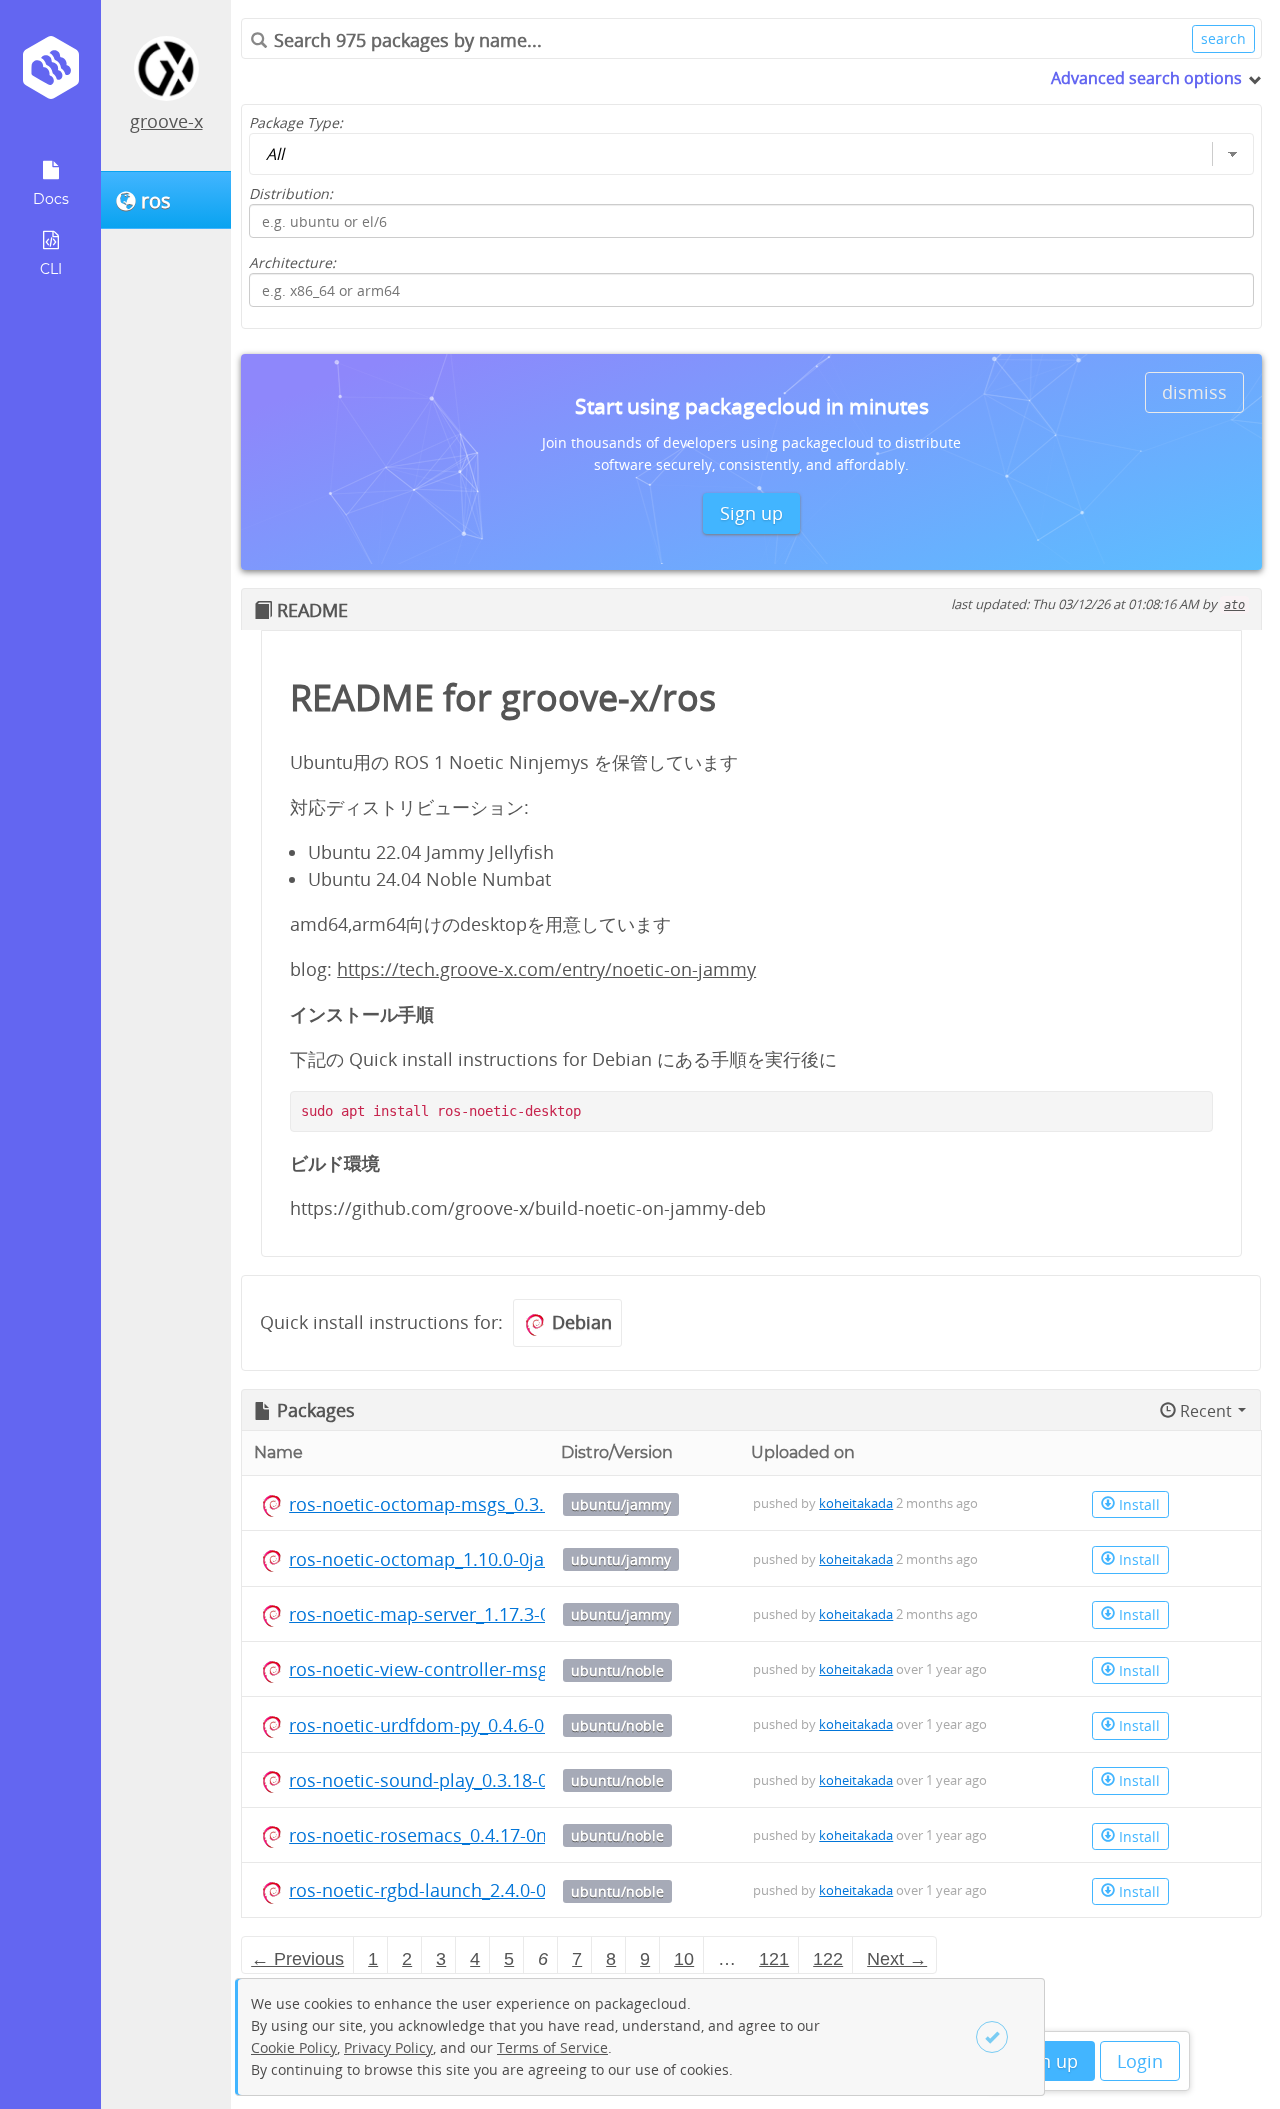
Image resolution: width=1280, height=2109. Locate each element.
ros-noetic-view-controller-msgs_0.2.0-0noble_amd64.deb (530, 1669)
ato (1234, 605)
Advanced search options (1146, 78)
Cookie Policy (294, 2047)
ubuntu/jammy (621, 1504)
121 (774, 1959)
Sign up (1046, 2061)
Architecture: (292, 262)
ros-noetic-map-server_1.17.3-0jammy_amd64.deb (500, 1614)
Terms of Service (552, 2047)
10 (684, 1959)
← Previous (297, 1959)
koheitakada (856, 1503)
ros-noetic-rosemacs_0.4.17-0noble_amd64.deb (488, 1835)
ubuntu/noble (617, 1670)
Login (1140, 2061)
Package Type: (296, 122)
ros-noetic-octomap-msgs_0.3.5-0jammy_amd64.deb (510, 1504)
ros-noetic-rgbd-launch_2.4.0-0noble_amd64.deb (493, 1890)
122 (828, 1959)
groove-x (166, 121)
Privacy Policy (388, 2047)
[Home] (50, 74)
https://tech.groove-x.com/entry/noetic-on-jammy (546, 969)
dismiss (1194, 392)
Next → (897, 1959)
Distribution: (291, 193)
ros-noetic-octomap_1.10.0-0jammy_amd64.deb (489, 1559)
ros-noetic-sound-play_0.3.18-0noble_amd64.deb (494, 1780)
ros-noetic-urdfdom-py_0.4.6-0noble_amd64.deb (492, 1725)
